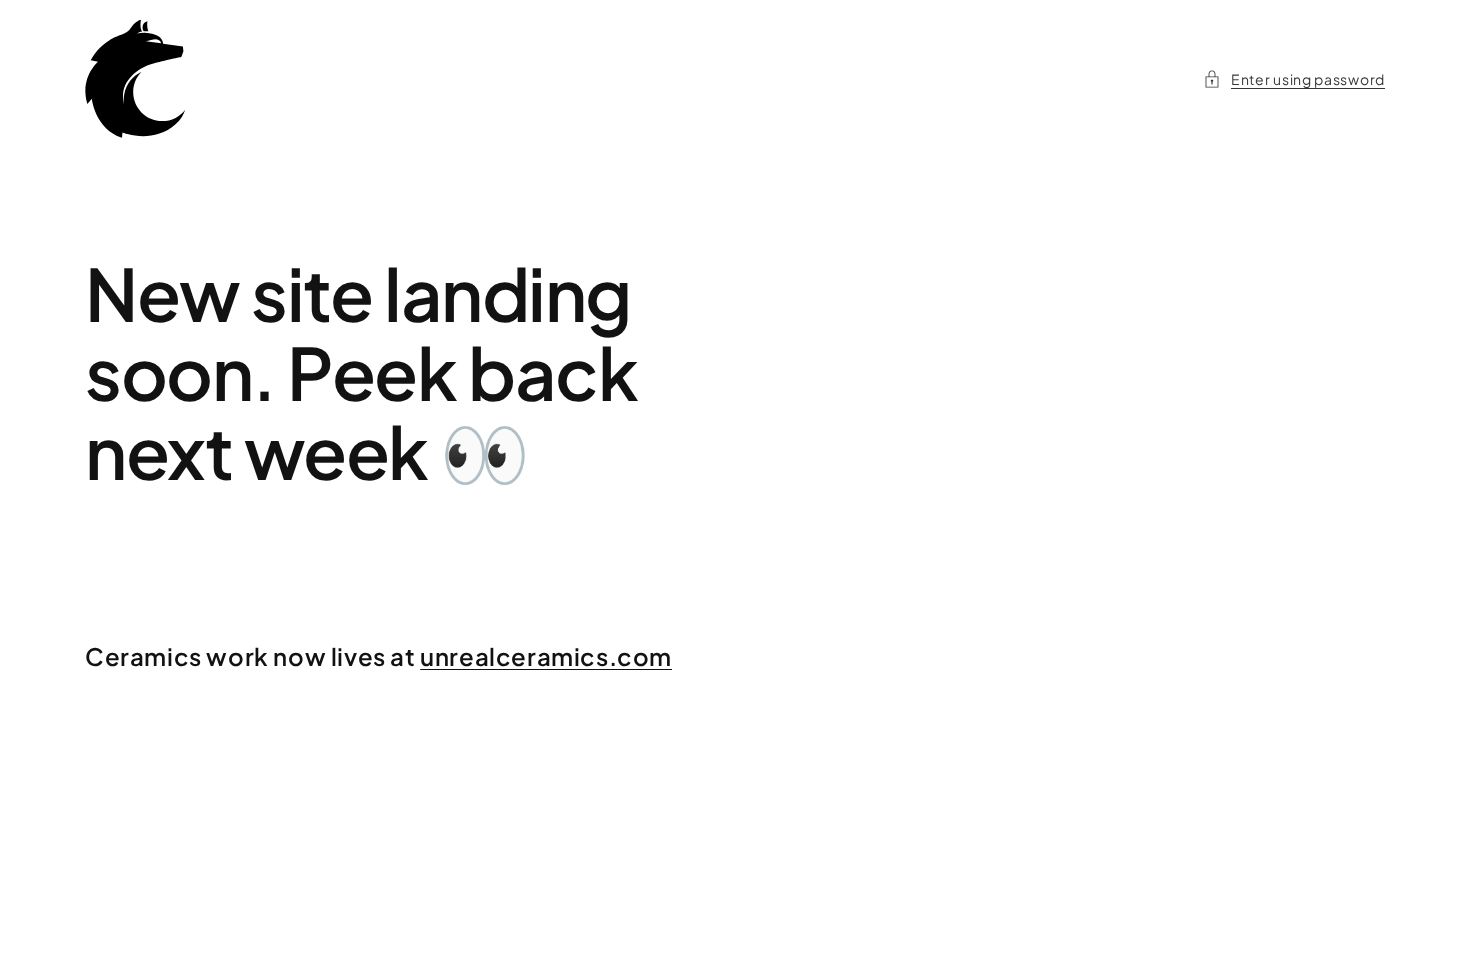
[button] (1294, 79)
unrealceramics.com (546, 656)
